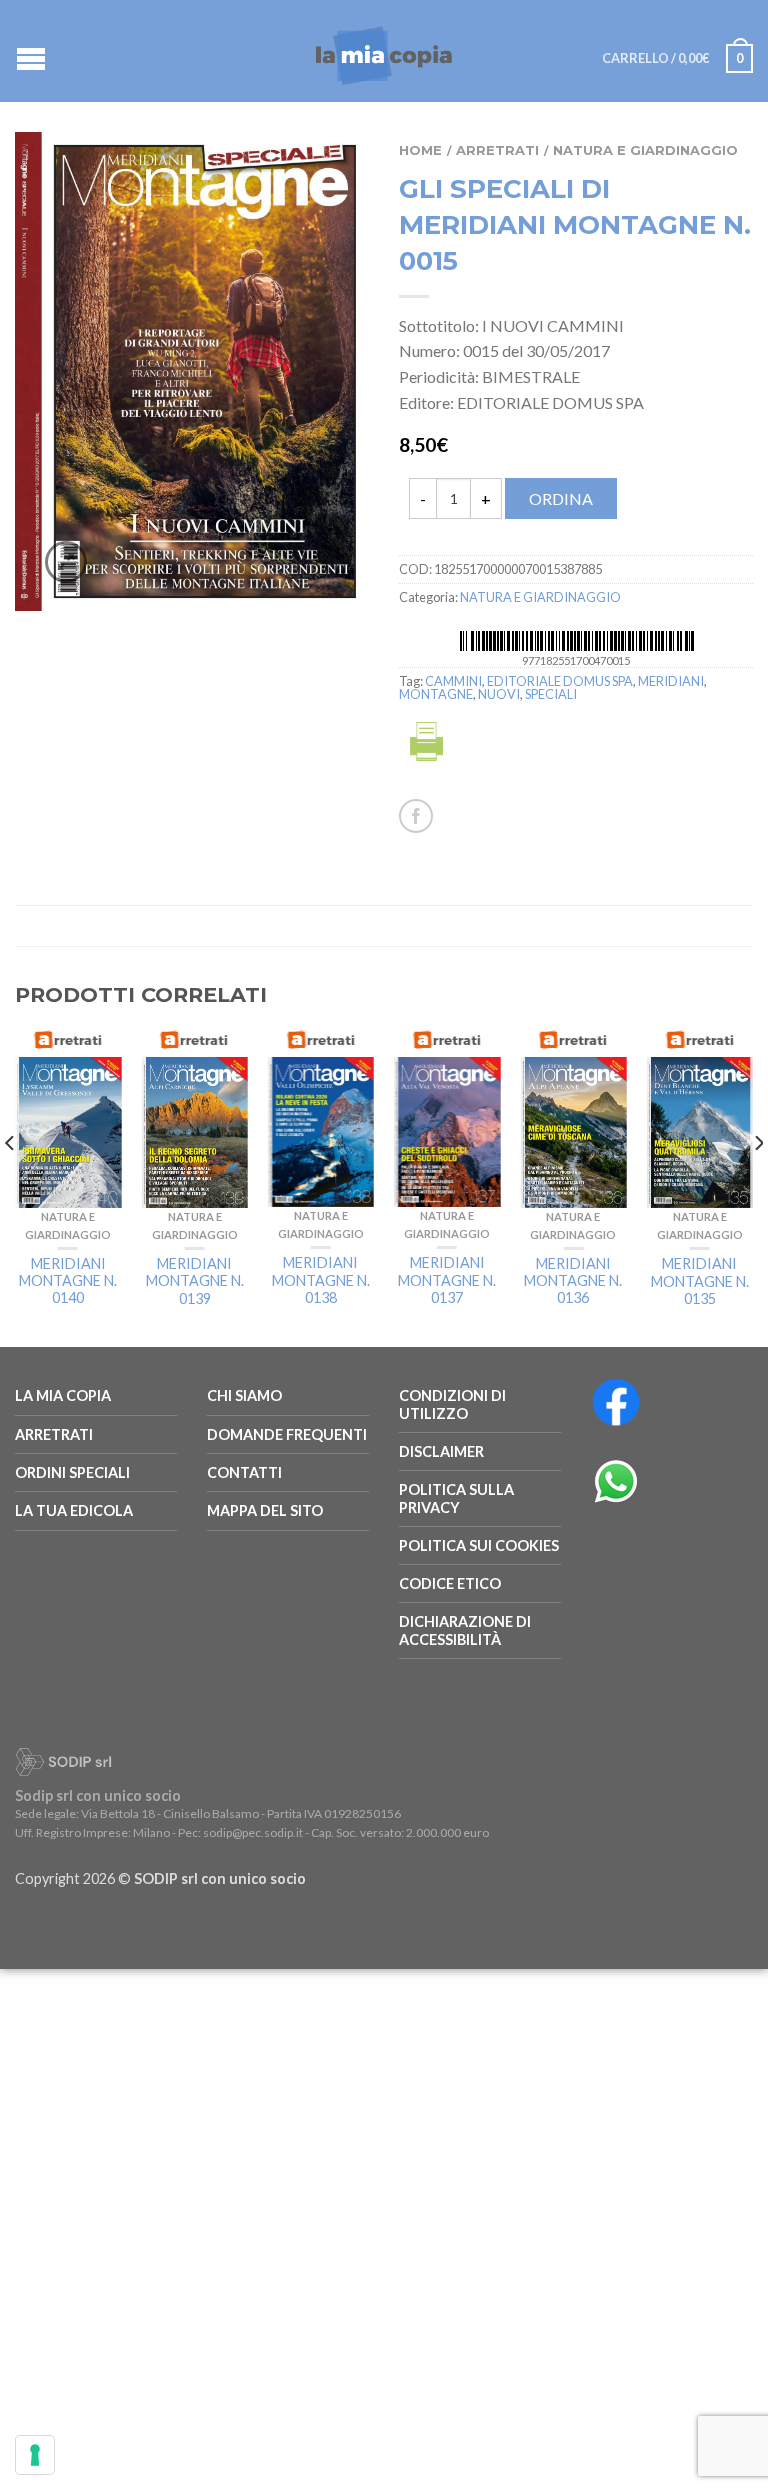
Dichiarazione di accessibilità (465, 1630)
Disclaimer (441, 1451)
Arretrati (497, 150)
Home (420, 150)
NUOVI (499, 694)
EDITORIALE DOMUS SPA (560, 681)
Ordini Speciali (72, 1472)
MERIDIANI (671, 681)
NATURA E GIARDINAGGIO (645, 150)
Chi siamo (244, 1395)
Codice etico (450, 1583)
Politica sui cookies (479, 1545)
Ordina (561, 498)
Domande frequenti (287, 1434)
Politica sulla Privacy (456, 1498)
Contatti (244, 1472)
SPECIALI (551, 694)
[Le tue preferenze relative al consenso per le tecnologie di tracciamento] (35, 2455)
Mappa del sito (265, 1510)
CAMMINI (453, 681)
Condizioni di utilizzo (452, 1404)
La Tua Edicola (74, 1510)
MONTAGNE (436, 694)
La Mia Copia (63, 1395)
